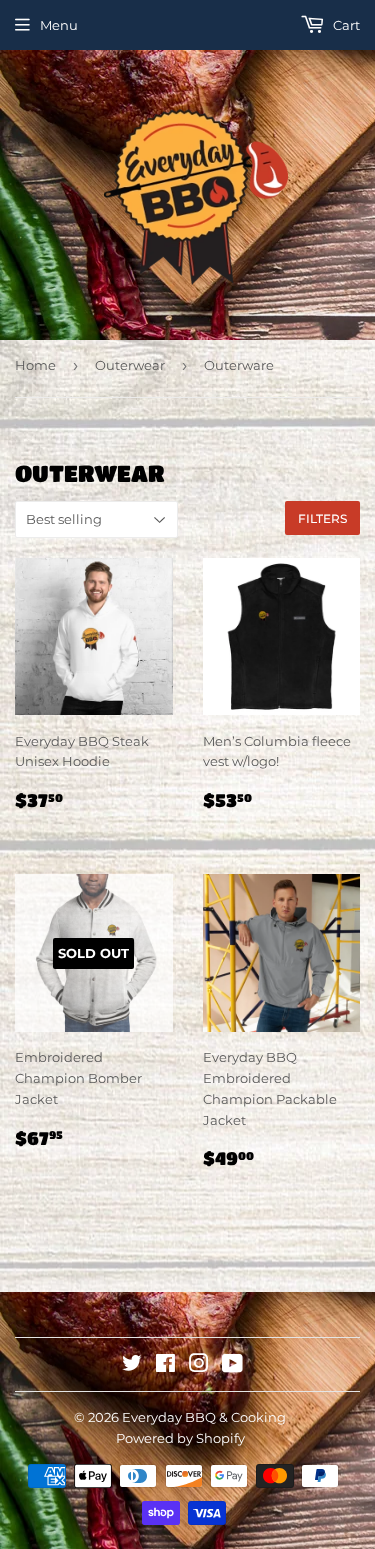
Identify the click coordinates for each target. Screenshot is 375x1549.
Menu (59, 25)
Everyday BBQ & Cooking (204, 1417)
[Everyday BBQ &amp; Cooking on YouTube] (232, 1366)
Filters (322, 518)
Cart (345, 25)
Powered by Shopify (180, 1438)
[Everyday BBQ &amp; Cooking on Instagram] (199, 1366)
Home (35, 365)
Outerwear (130, 365)
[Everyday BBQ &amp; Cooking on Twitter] (132, 1366)
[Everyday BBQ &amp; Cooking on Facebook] (165, 1366)
